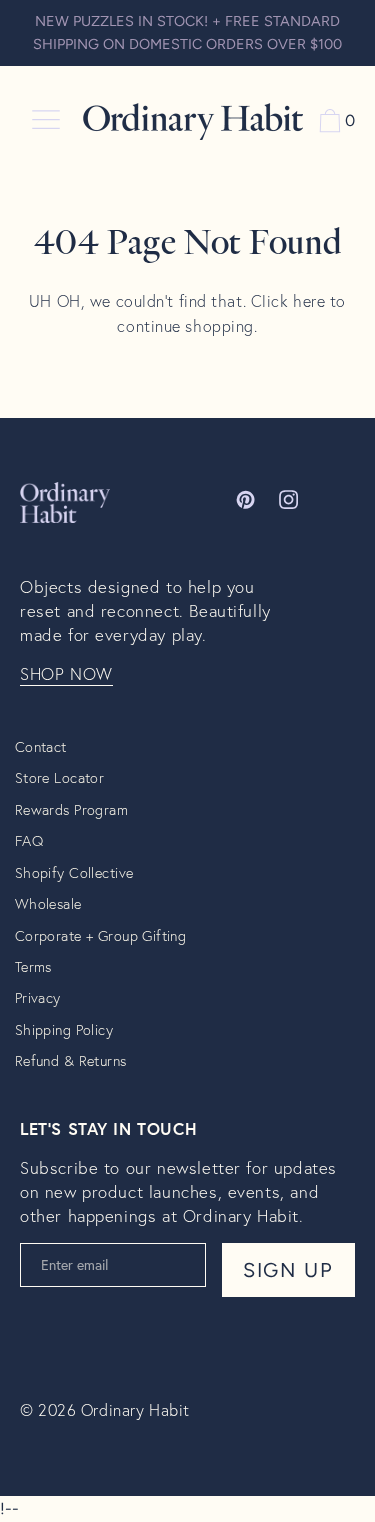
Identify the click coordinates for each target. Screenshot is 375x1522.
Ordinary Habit (135, 1409)
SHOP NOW (66, 674)
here (309, 300)
